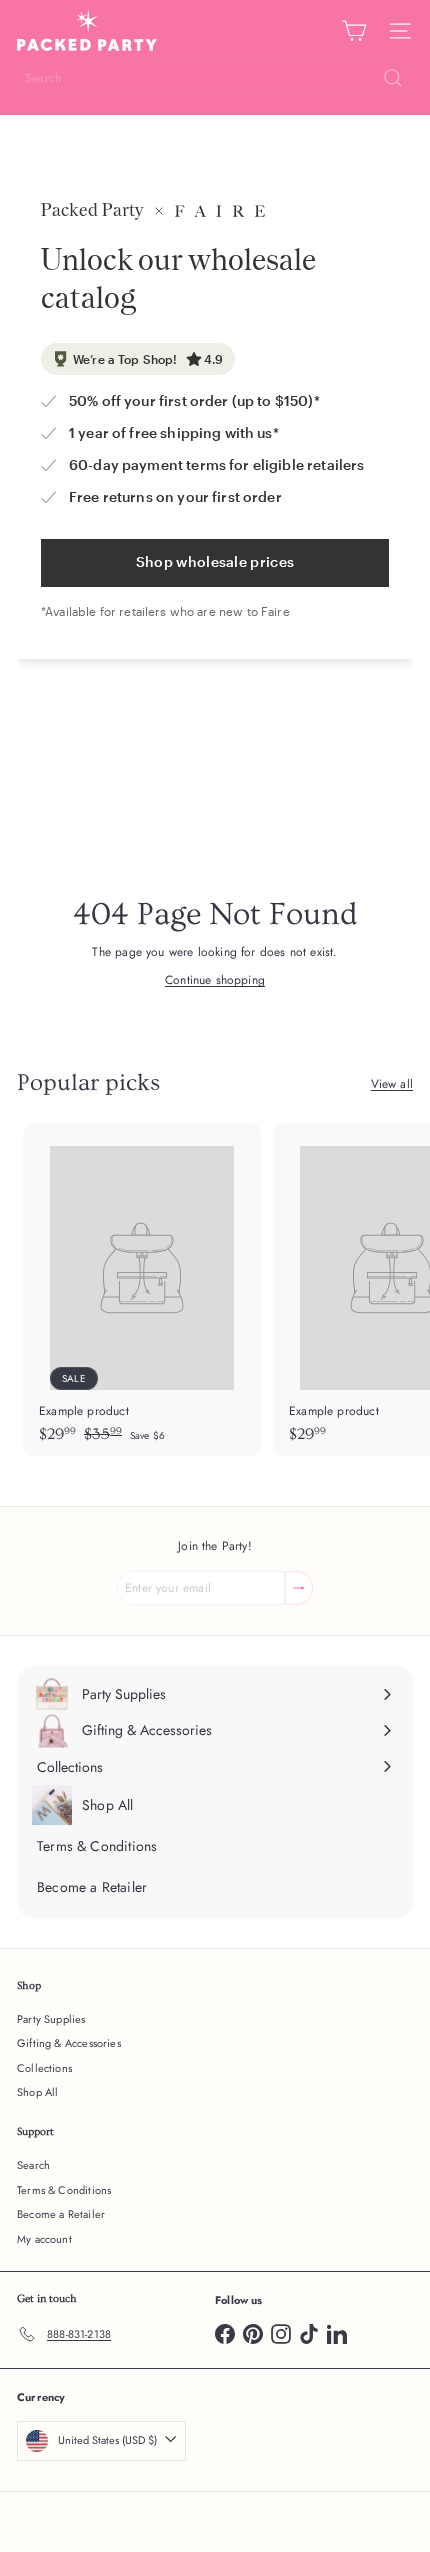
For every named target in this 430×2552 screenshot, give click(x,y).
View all (392, 1084)
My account (44, 2239)
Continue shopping (215, 980)
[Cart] (354, 31)
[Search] (393, 78)
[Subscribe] (299, 1588)
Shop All (37, 2092)
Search (33, 2165)
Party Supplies (51, 2019)
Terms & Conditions (64, 2190)
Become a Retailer (61, 2214)
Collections (44, 2068)
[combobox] (215, 78)
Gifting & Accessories (69, 2043)
